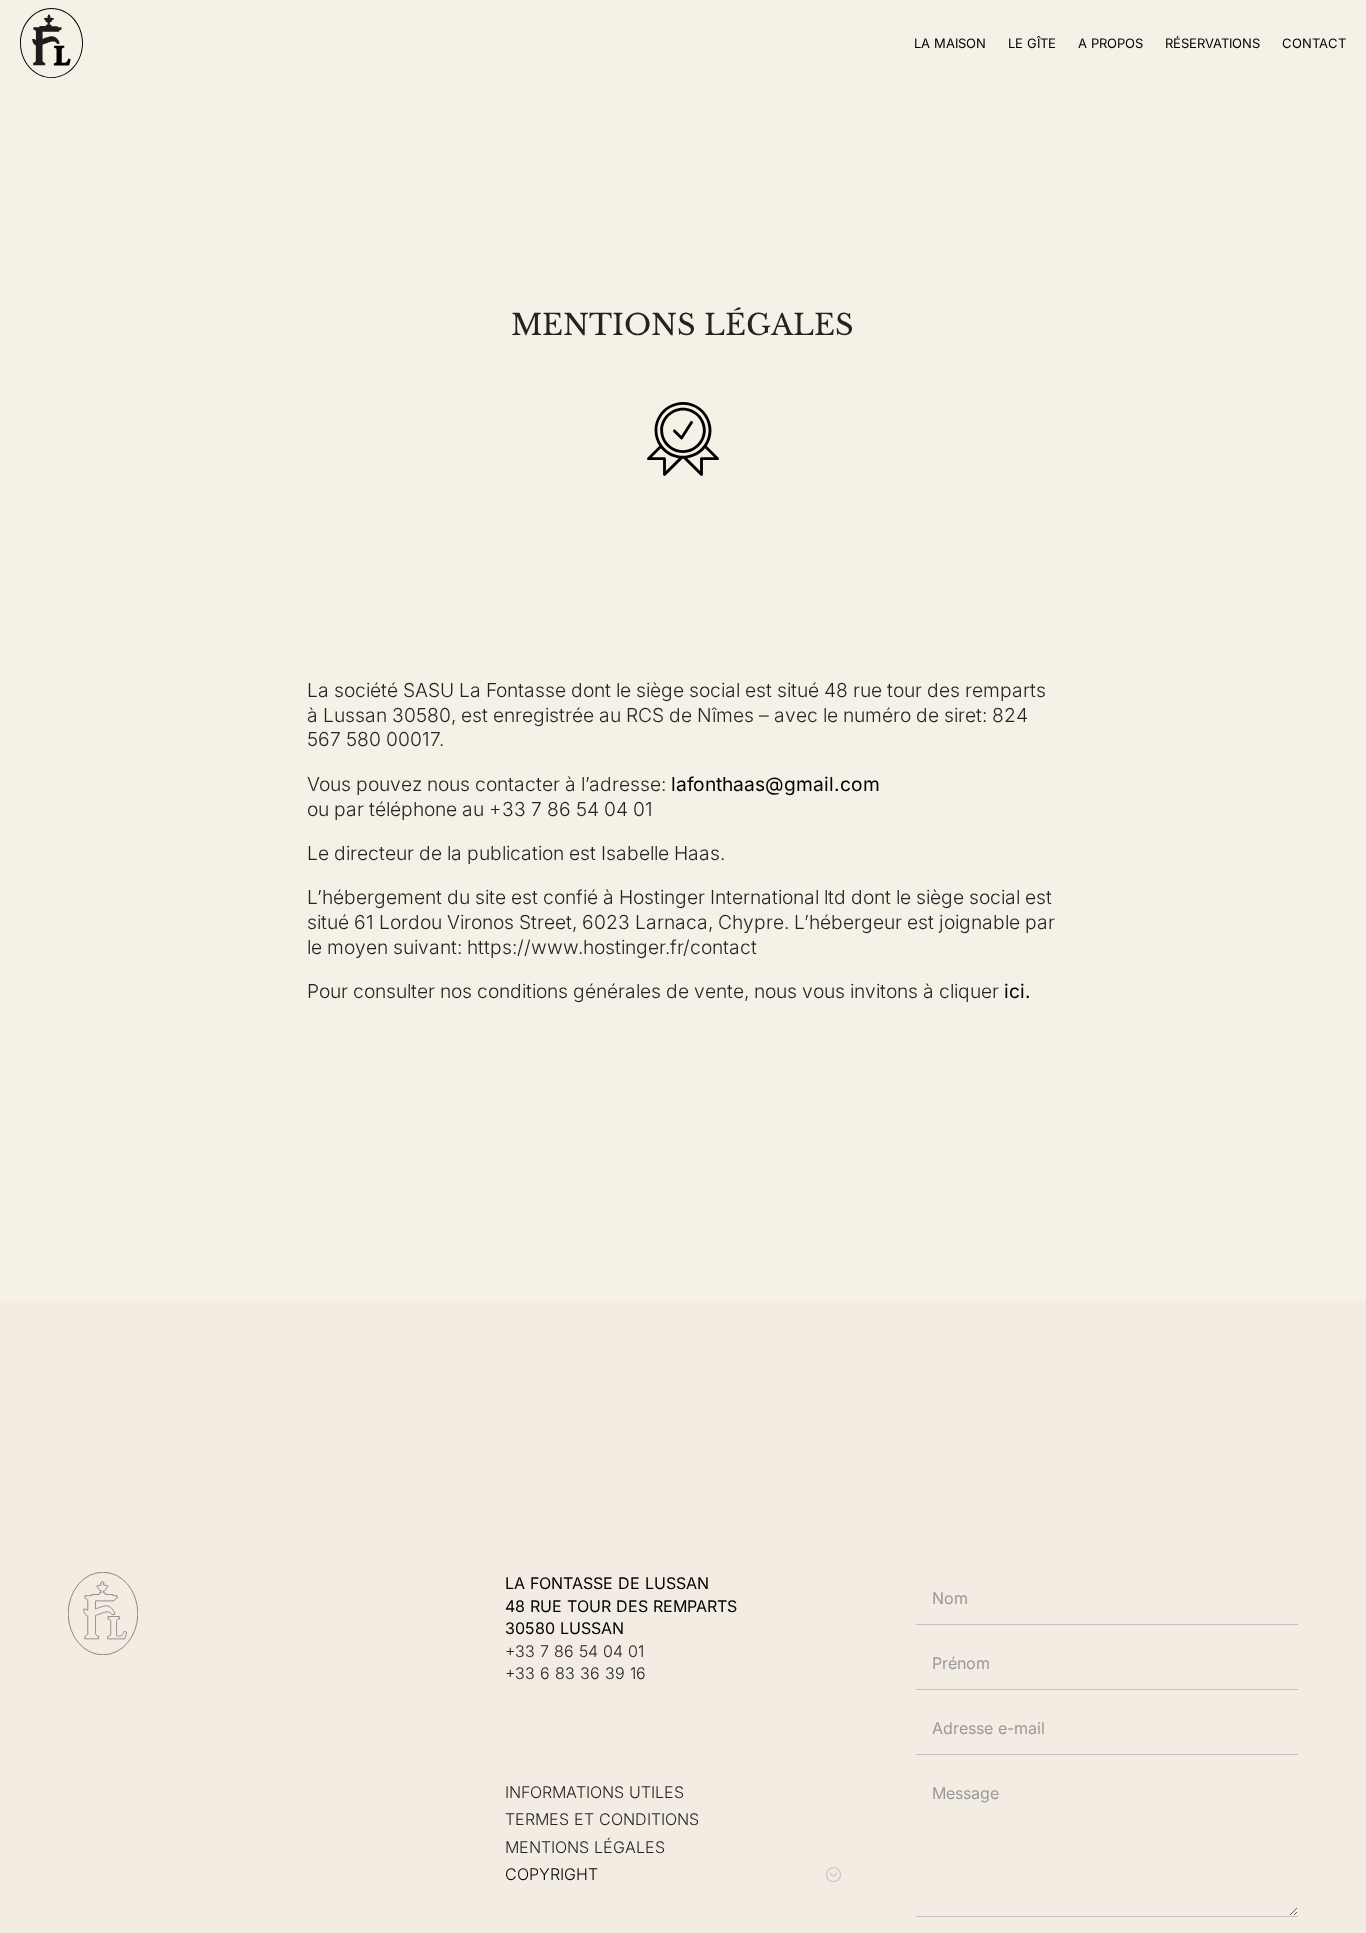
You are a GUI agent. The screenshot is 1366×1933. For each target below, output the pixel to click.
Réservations (1212, 43)
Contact (1314, 43)
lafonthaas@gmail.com (775, 784)
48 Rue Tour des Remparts (621, 1606)
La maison (950, 43)
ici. (1017, 991)
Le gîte (1032, 43)
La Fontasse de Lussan (607, 1583)
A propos (1110, 43)
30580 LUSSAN (564, 1628)
